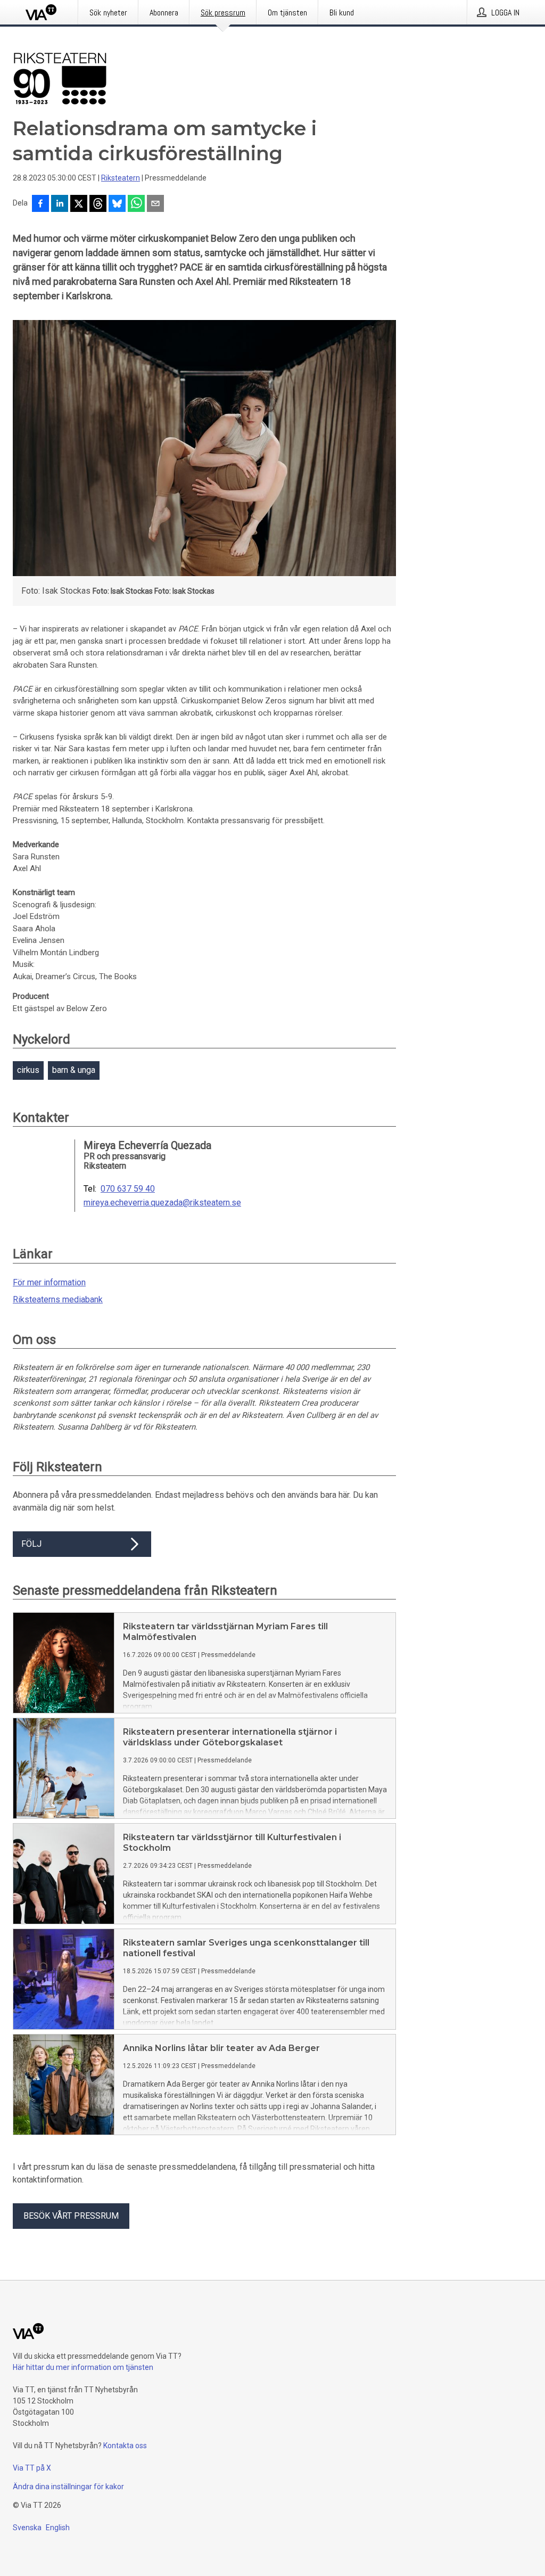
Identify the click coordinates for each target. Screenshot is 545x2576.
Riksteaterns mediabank (58, 1299)
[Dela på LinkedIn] (60, 204)
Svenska (27, 2528)
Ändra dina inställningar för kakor (68, 2487)
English (58, 2528)
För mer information (49, 1282)
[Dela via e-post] (155, 204)
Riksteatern (121, 178)
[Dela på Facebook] (40, 204)
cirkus (28, 1070)
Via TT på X (32, 2468)
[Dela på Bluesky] (117, 204)
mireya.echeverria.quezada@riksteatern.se (162, 1203)
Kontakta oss (125, 2446)
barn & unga (74, 1070)
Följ (31, 1544)
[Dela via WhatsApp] (136, 204)
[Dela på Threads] (98, 204)
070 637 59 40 (128, 1189)
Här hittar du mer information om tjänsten (83, 2367)
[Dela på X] (79, 204)
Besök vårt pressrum (71, 2216)
